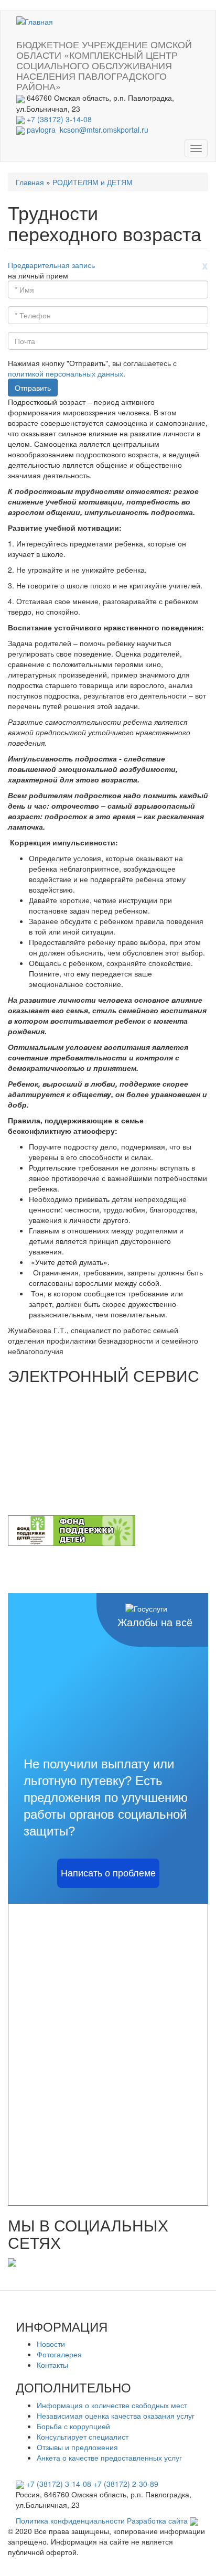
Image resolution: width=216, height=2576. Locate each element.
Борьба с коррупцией (73, 2426)
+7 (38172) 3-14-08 (59, 119)
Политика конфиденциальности (70, 2520)
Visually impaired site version (61, 75)
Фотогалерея (59, 2354)
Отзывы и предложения (77, 2447)
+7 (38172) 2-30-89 (126, 2484)
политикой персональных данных (66, 373)
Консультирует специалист (83, 2437)
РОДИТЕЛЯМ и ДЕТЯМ (93, 182)
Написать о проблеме (108, 1873)
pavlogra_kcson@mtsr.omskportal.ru (88, 130)
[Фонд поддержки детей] (72, 1529)
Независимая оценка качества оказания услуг (116, 2416)
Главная (30, 182)
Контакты (52, 2365)
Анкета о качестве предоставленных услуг (109, 2457)
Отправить (33, 388)
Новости (51, 2344)
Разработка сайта (158, 2520)
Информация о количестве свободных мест (112, 2405)
